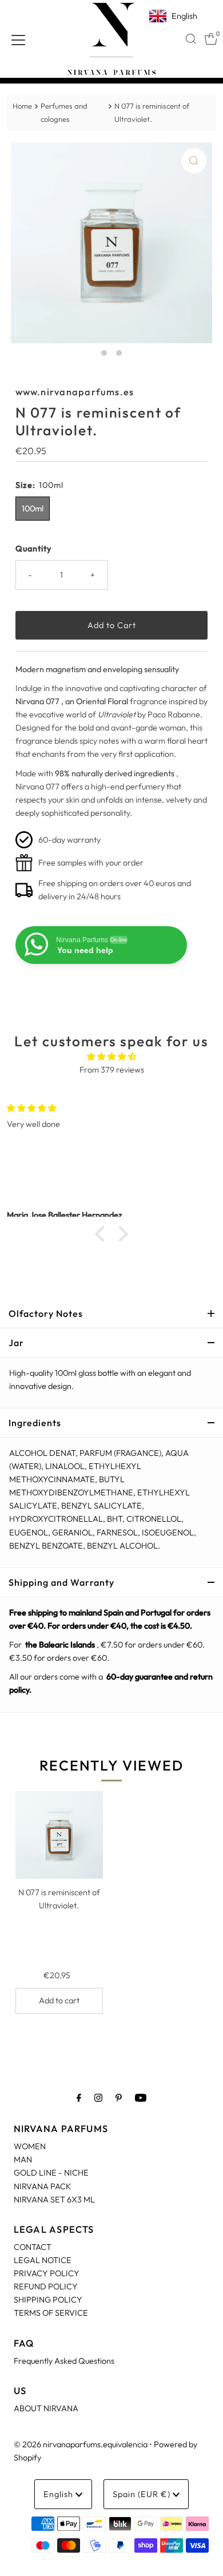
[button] (103, 1233)
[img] (111, 1057)
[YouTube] (141, 2097)
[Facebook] (79, 2097)
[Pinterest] (119, 2097)
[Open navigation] (18, 39)
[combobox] (191, 39)
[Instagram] (98, 2097)
